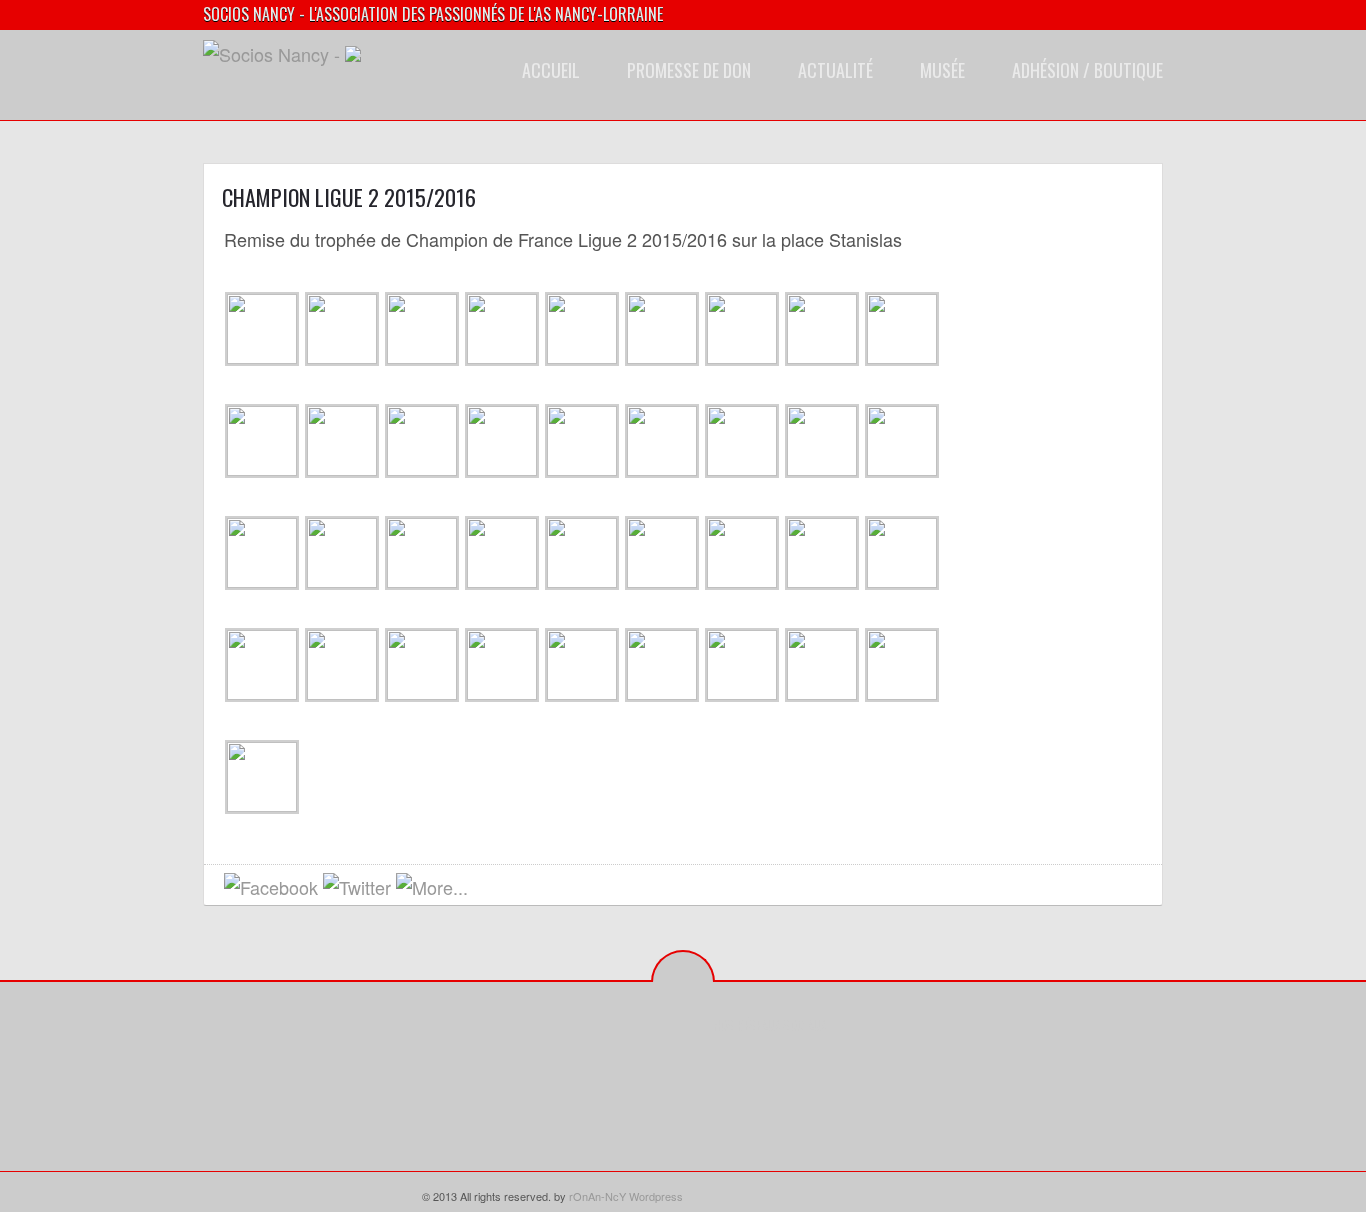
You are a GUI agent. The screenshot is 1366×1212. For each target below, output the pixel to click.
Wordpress (656, 1196)
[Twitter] (759, 1070)
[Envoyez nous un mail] (488, 888)
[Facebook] (728, 1070)
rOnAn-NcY (597, 1196)
